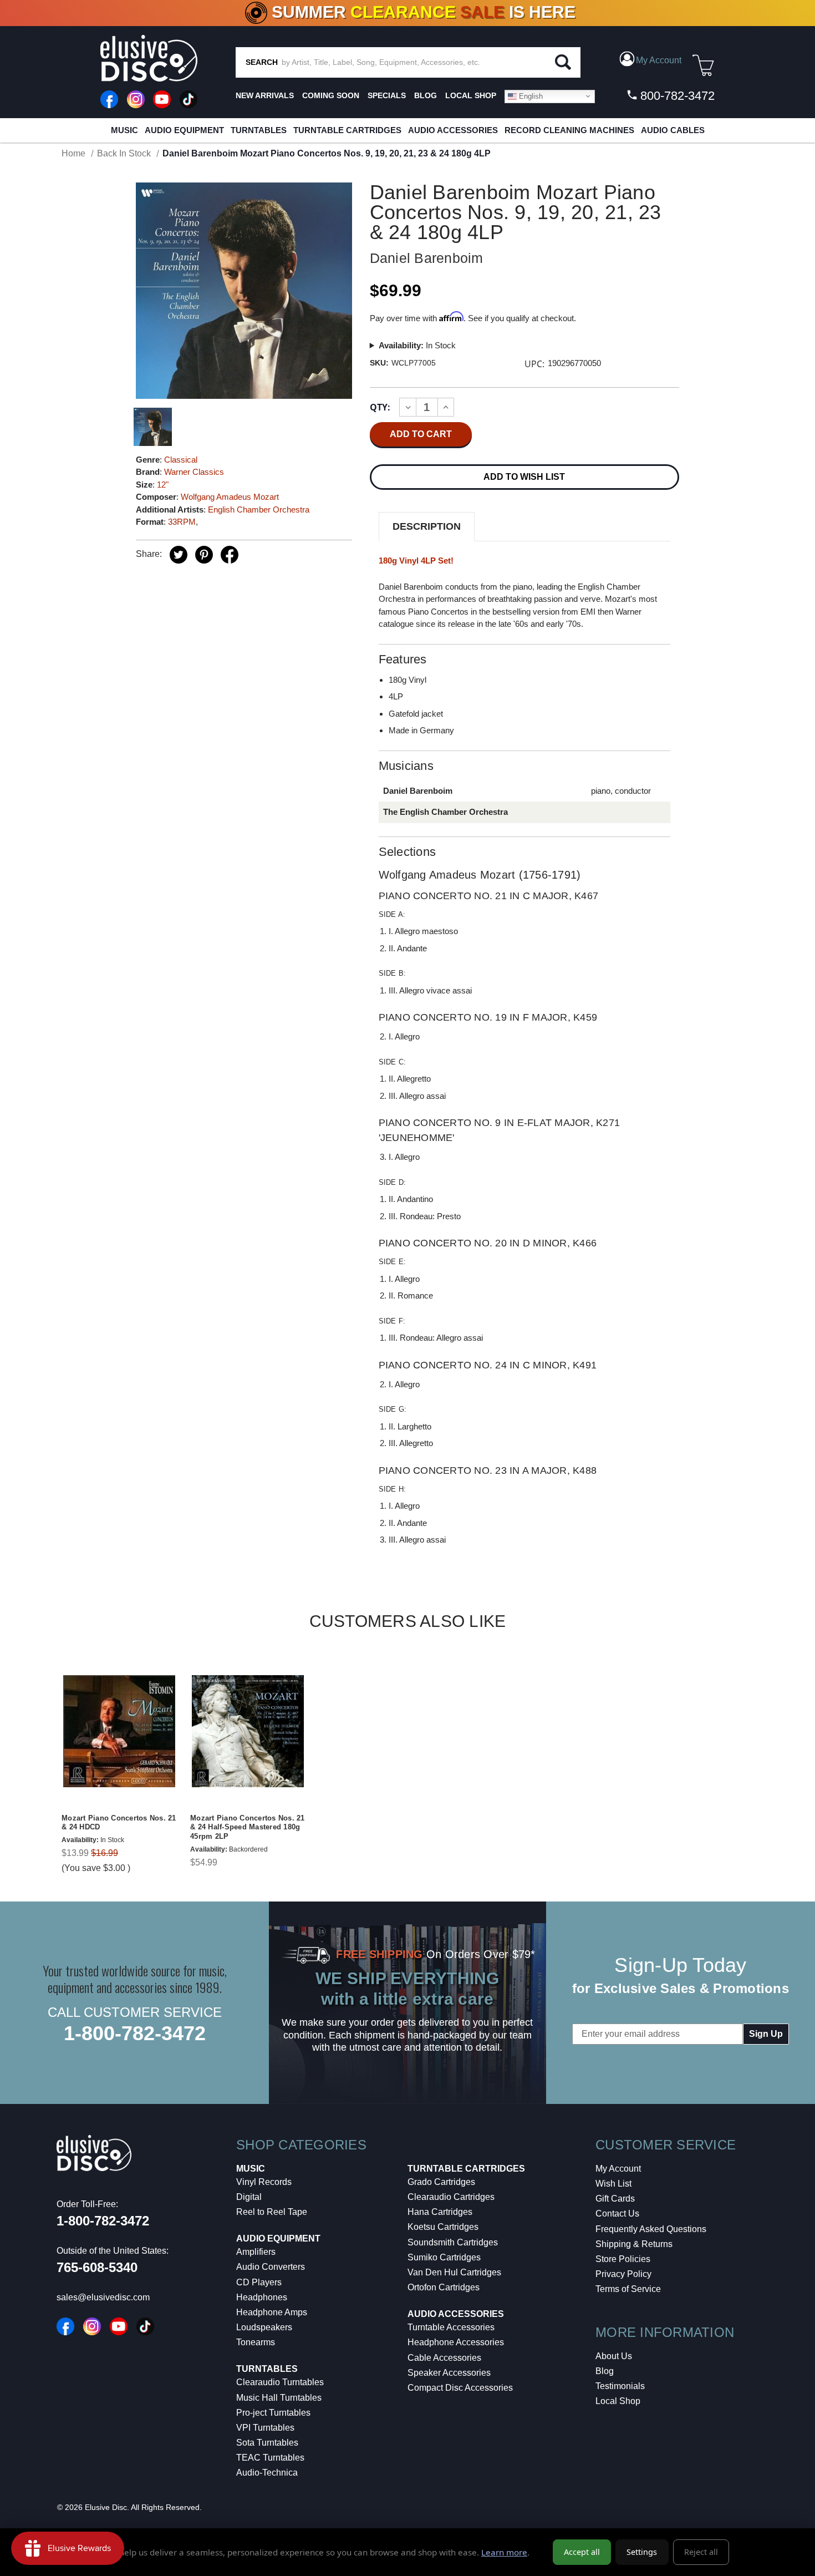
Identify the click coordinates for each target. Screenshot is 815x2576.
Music (124, 130)
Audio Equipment (184, 130)
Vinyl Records (264, 2182)
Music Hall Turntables (279, 2398)
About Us (614, 2356)
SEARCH (262, 62)
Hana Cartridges (440, 2212)
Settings (642, 2552)
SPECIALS (387, 95)
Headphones (262, 2297)
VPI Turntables (265, 2428)
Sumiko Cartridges (444, 2257)
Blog (605, 2371)
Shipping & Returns (634, 2244)
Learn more (504, 2552)
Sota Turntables (267, 2443)
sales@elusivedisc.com (103, 2297)
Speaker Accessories (449, 2373)
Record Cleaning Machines (569, 130)
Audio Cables (673, 130)
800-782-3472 (676, 96)
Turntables (259, 130)
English (530, 96)
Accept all (582, 2552)
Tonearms (256, 2342)
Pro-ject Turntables (273, 2413)
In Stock (417, 345)
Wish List (613, 2184)
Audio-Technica (267, 2473)
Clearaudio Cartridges (451, 2197)
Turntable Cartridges (347, 130)
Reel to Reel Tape (272, 2212)
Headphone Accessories (456, 2342)
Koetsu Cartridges (443, 2227)
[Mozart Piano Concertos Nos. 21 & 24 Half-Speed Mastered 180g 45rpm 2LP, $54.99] (248, 1731)
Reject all (701, 2552)
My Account (618, 2169)
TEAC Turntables (270, 2458)
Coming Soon (331, 95)
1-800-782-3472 (135, 2033)
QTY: (380, 407)
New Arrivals (265, 95)
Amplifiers (256, 2252)
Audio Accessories (453, 130)
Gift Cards (615, 2199)
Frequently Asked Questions (651, 2229)
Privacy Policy (623, 2274)
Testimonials (620, 2386)
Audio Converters (271, 2267)
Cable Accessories (444, 2358)
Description (427, 526)
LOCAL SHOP (471, 95)
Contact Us (617, 2214)
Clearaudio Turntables (280, 2382)
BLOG (426, 95)
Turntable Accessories (451, 2327)
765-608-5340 (97, 2267)
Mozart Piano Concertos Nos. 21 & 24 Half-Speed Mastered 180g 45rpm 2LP (248, 1827)
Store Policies (623, 2259)
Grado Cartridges (441, 2182)
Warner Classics (194, 472)
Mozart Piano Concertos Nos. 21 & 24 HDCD (119, 1823)
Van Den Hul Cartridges (454, 2272)
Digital (249, 2197)
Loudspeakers (264, 2327)
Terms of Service (628, 2289)
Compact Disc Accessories (460, 2388)
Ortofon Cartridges (444, 2287)
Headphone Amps (272, 2312)
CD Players (259, 2282)
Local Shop (618, 2401)
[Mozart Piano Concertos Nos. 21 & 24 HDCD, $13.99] (119, 1731)
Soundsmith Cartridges (453, 2242)
